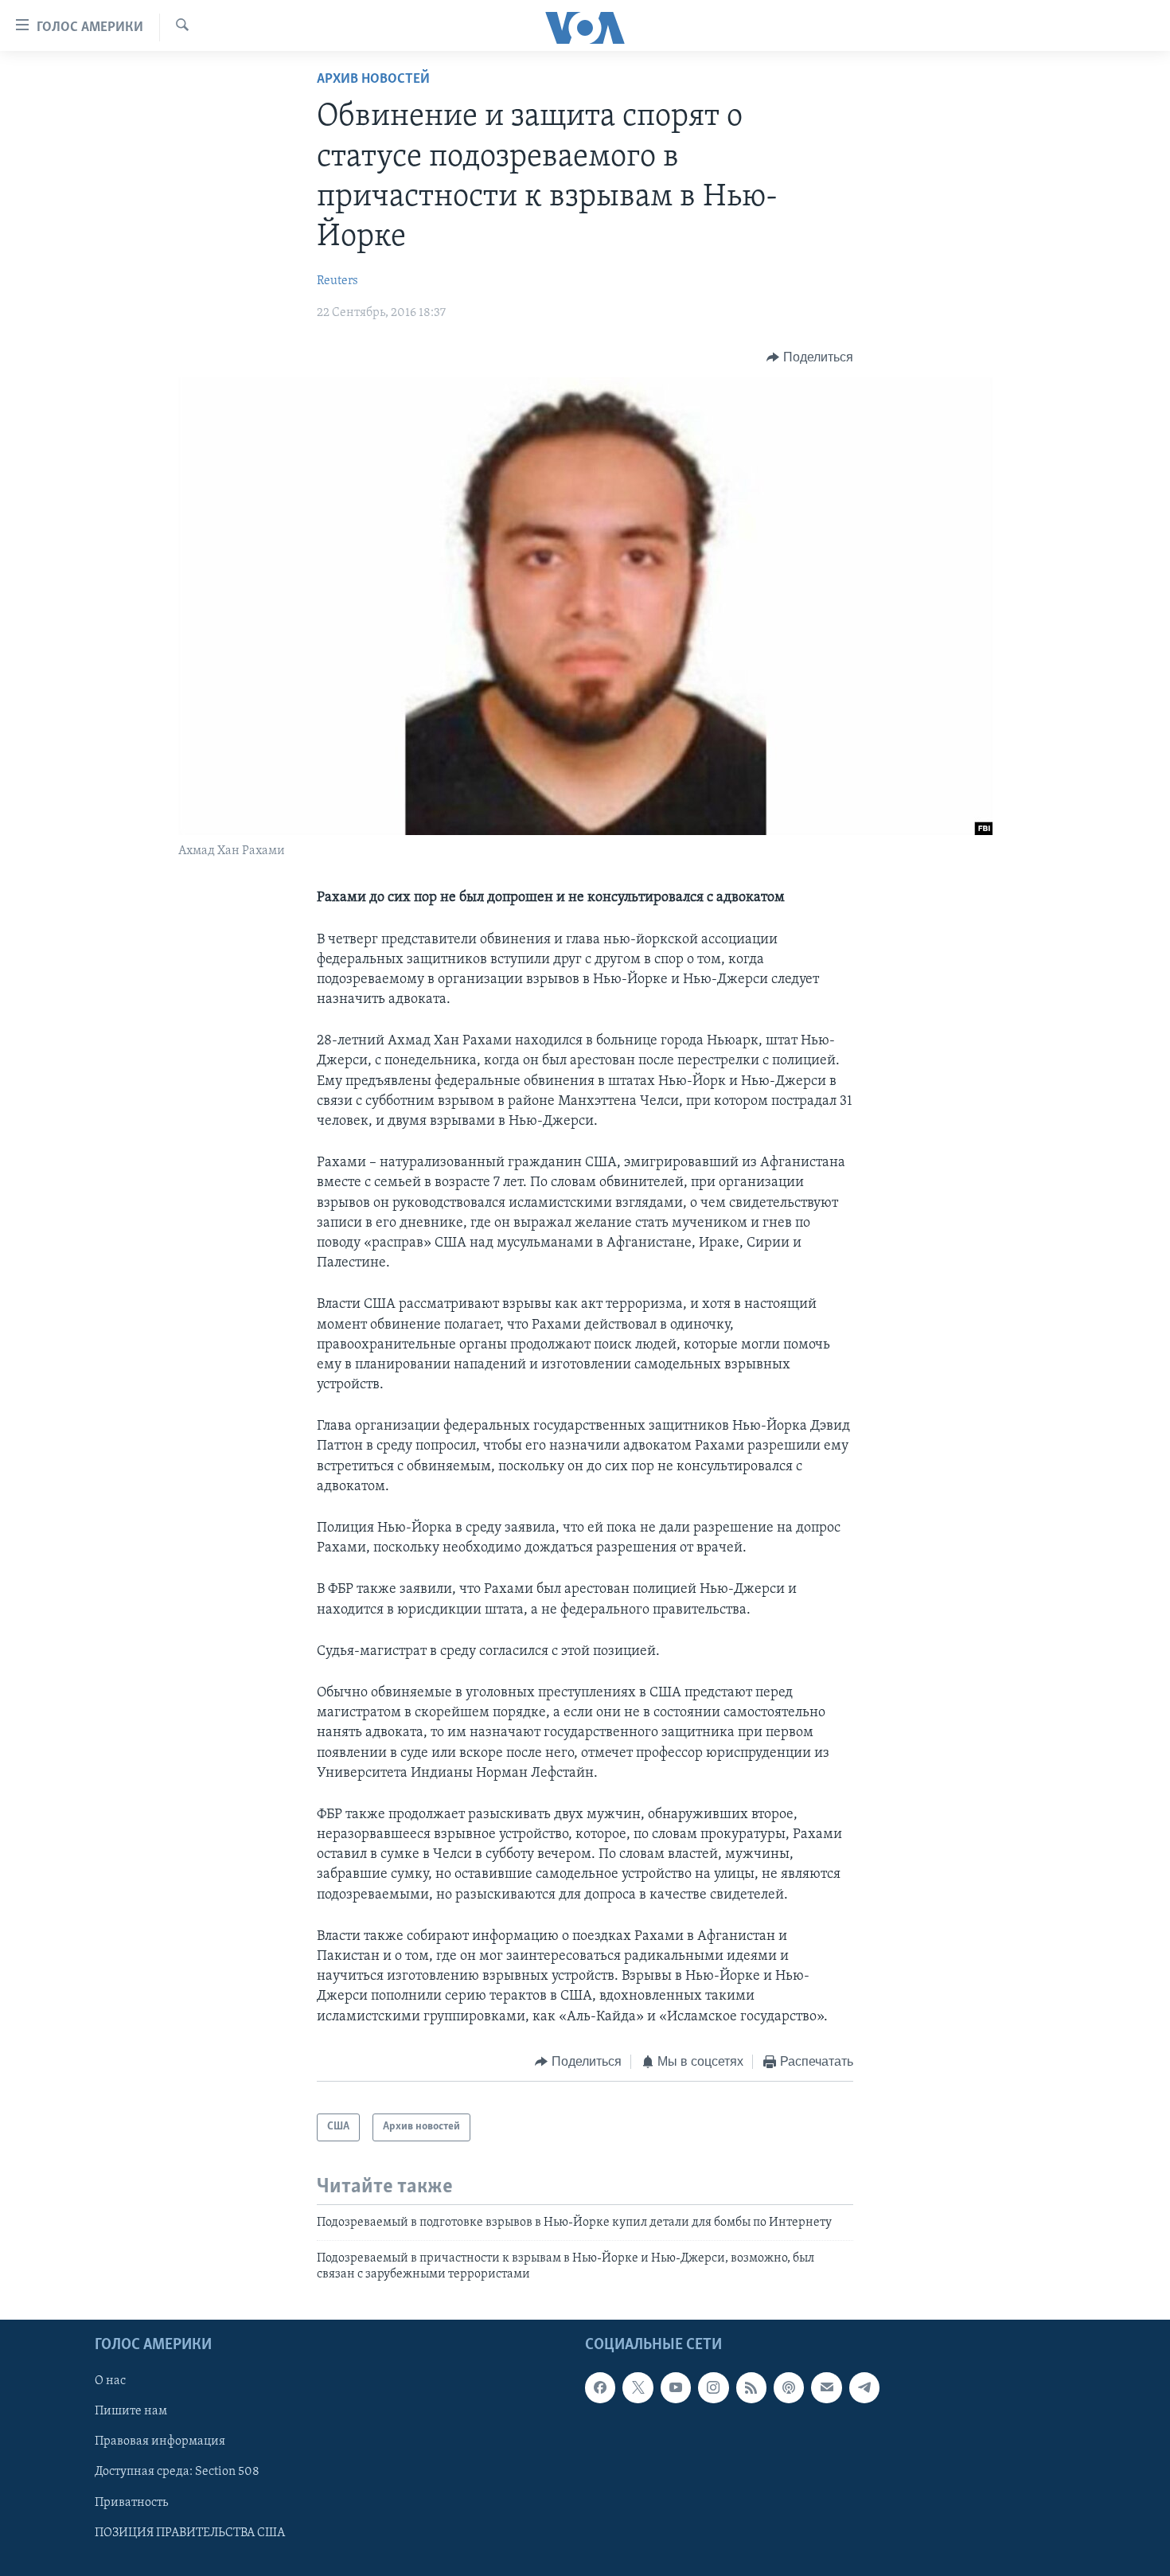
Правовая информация (160, 2441)
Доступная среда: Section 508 (177, 2472)
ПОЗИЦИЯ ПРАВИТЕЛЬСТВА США (190, 2532)
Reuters (337, 281)
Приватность (131, 2502)
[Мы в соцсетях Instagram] (713, 2387)
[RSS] (751, 2387)
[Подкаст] (789, 2387)
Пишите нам (131, 2411)
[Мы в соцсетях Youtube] (676, 2387)
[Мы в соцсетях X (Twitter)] (638, 2387)
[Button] (810, 357)
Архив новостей (373, 80)
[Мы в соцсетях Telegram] (864, 2387)
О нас (110, 2381)
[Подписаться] (826, 2387)
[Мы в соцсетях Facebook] (600, 2387)
